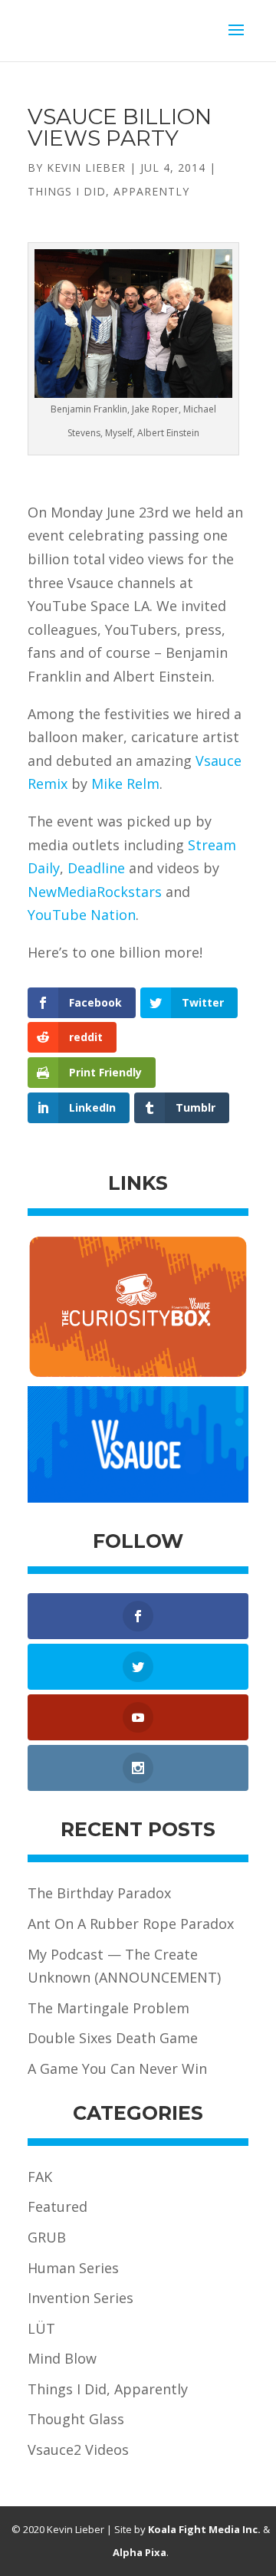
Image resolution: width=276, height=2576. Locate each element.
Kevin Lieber (86, 168)
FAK (40, 2177)
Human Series (73, 2268)
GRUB (47, 2237)
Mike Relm (125, 784)
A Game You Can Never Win (117, 2068)
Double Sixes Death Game (113, 2038)
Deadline (96, 868)
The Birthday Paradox (99, 1893)
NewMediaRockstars (95, 892)
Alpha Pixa (140, 2552)
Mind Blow (62, 2358)
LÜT (41, 2328)
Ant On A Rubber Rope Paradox (131, 1924)
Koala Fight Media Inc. (204, 2529)
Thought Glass (76, 2419)
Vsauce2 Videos (78, 2449)
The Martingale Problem (108, 2008)
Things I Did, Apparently (108, 191)
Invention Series (80, 2298)
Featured (58, 2206)
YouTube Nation (82, 915)
